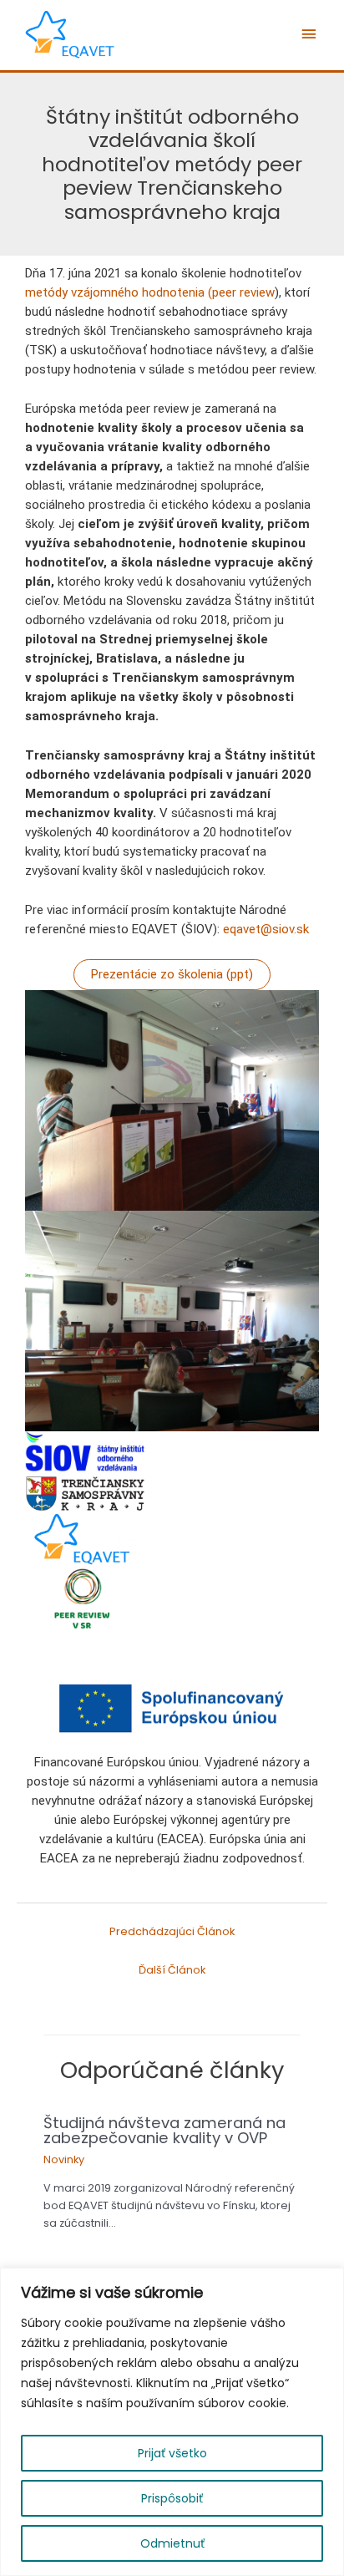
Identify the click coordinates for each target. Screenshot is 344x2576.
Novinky (64, 2159)
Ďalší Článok (172, 1970)
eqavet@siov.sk (266, 929)
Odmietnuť (172, 2543)
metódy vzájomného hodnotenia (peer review (150, 292)
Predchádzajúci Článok (172, 1931)
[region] (172, 2422)
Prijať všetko (172, 2453)
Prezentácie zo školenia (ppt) (172, 974)
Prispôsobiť (172, 2498)
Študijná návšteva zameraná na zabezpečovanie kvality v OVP (164, 2130)
